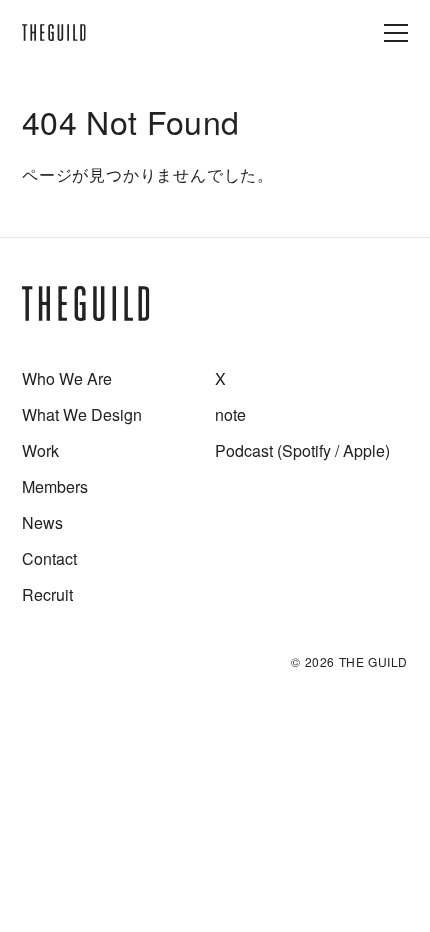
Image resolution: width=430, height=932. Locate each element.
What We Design (82, 414)
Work (40, 450)
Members (55, 486)
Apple (364, 450)
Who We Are (67, 378)
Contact (49, 558)
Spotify (306, 450)
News (42, 522)
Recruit (47, 594)
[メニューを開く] (396, 33)
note (230, 414)
